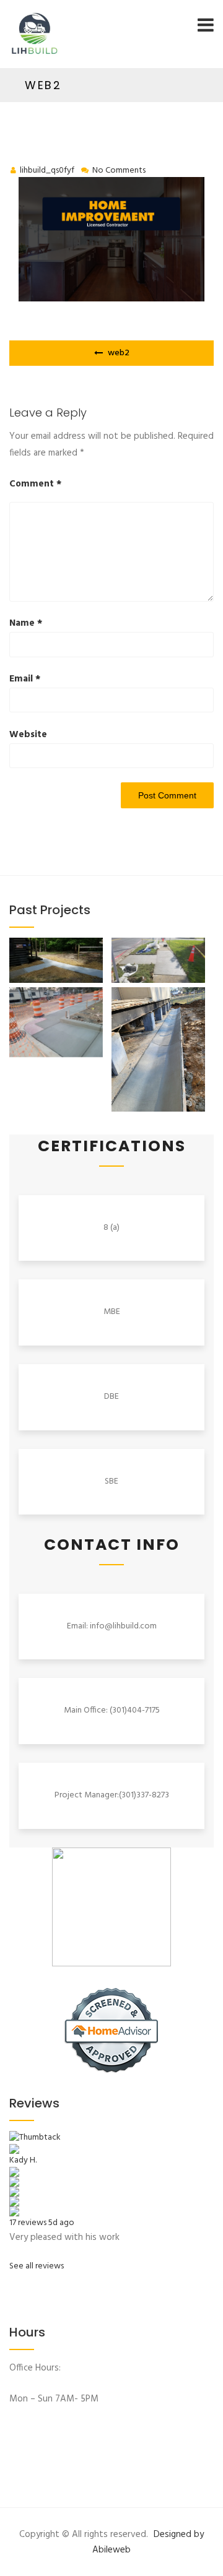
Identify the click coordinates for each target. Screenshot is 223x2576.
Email (25, 679)
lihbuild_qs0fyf (47, 171)
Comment (35, 484)
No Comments (119, 171)
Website (28, 735)
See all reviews (37, 2266)
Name (26, 623)
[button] (60, 962)
